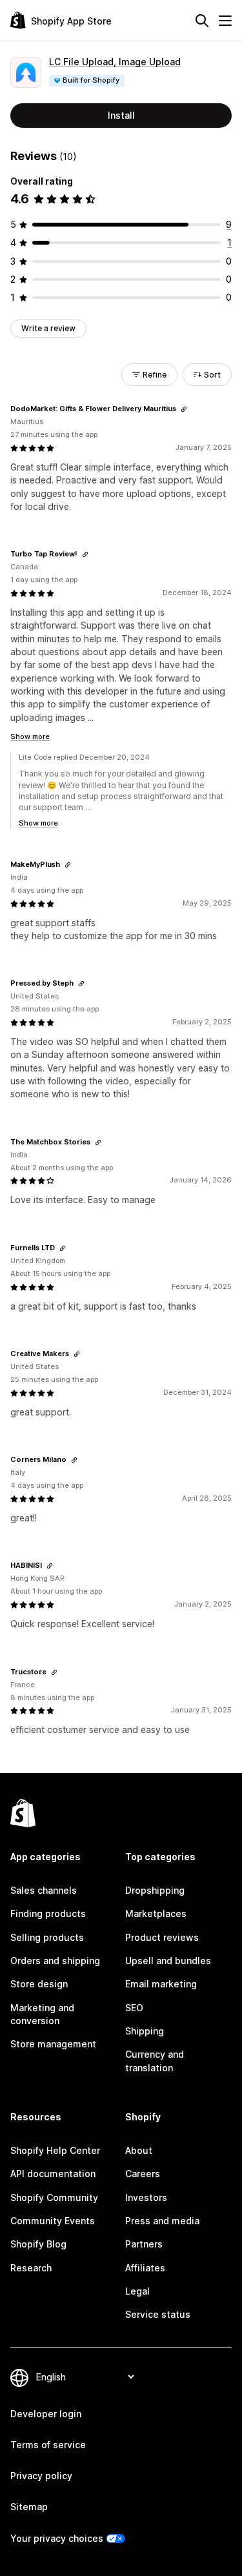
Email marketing (161, 1984)
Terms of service (48, 2445)
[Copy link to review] (184, 409)
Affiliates (145, 2268)
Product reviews (162, 1937)
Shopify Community (54, 2197)
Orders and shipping (55, 1961)
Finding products (48, 1913)
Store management (53, 2044)
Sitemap (29, 2507)
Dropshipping (155, 1890)
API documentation (53, 2174)
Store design (39, 1984)
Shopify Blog (38, 2244)
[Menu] (225, 21)
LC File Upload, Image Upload (115, 62)
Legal (137, 2291)
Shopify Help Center (55, 2150)
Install (121, 115)
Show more (30, 736)
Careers (143, 2174)
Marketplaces (156, 1913)
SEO (134, 2008)
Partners (144, 2244)
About (139, 2150)
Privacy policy (41, 2476)
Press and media (162, 2221)
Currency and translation (155, 2061)
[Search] (202, 21)
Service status (158, 2314)
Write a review (48, 328)
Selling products (47, 1937)
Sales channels (44, 1890)
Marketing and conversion (42, 2014)
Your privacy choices (57, 2538)
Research (31, 2268)
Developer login (46, 2414)
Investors (146, 2197)
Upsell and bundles (168, 1961)
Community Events (53, 2221)
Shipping (145, 2031)
